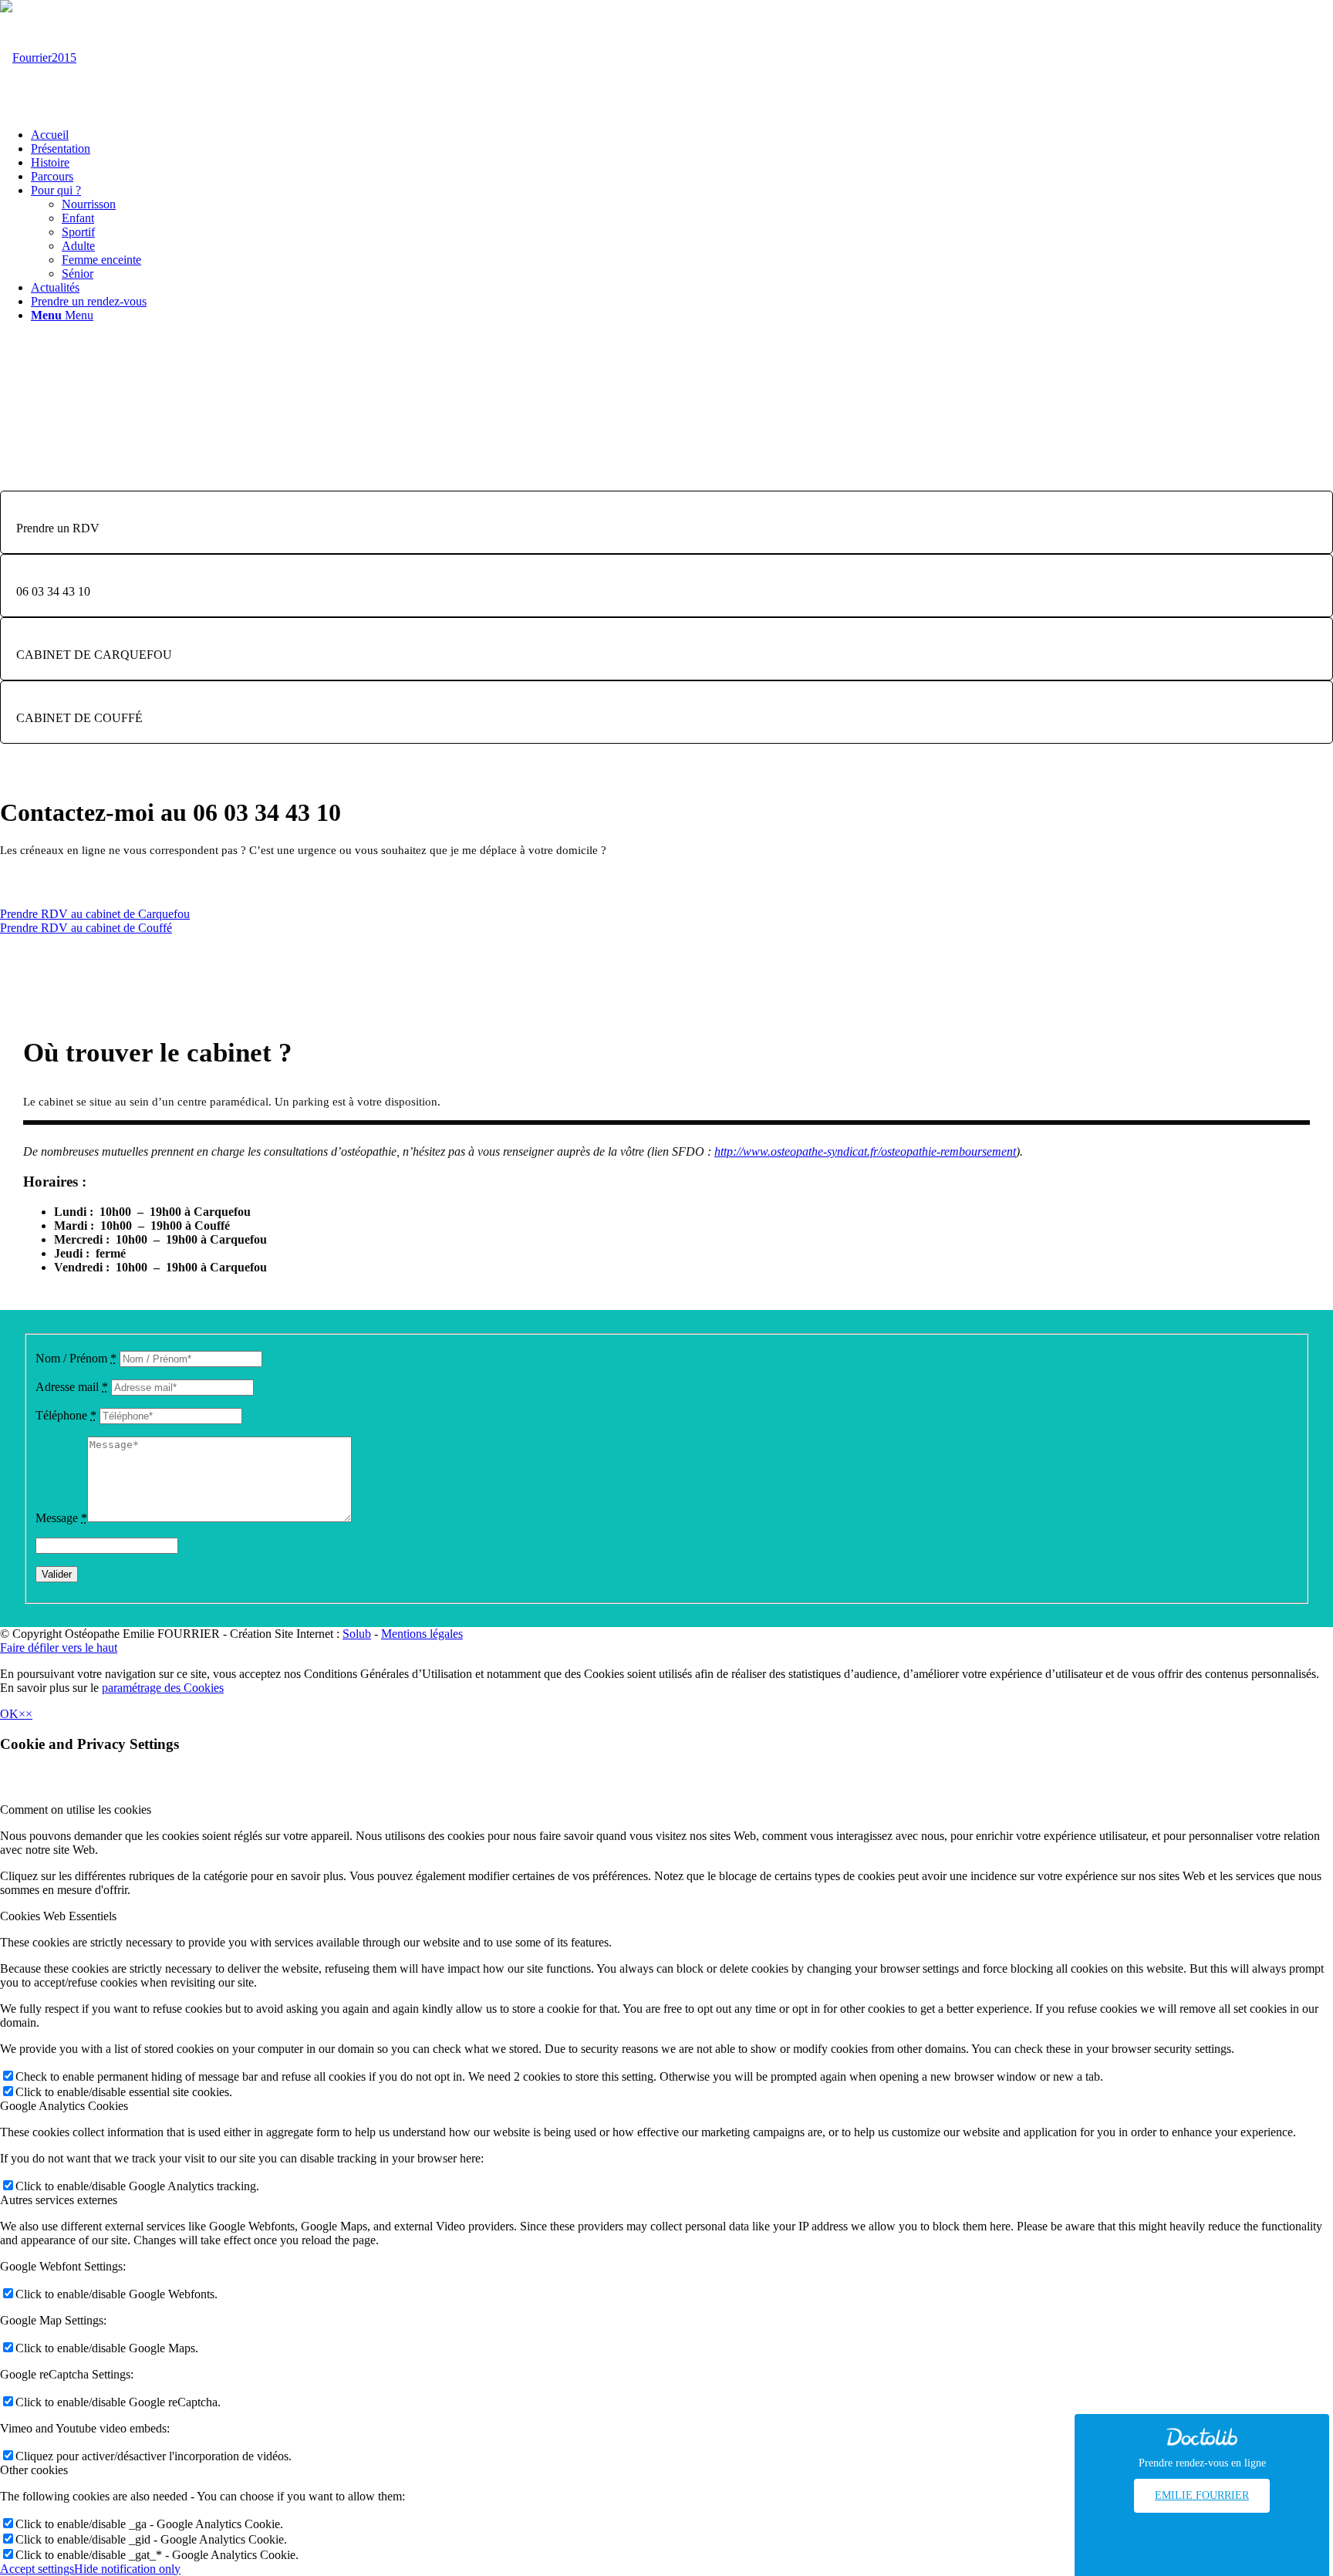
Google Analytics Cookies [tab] (64, 2106)
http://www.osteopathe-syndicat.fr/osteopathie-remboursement (865, 1151)
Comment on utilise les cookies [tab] (76, 1810)
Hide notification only (127, 2569)
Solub (357, 1634)
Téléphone (66, 1415)
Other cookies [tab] (34, 2470)
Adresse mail (72, 1387)
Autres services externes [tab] (59, 2200)
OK (9, 1714)
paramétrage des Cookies (163, 1688)
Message (61, 1518)
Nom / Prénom (76, 1358)
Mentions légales (422, 1634)
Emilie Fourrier (1202, 2495)
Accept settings (37, 2569)
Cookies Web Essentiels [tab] (58, 1916)
